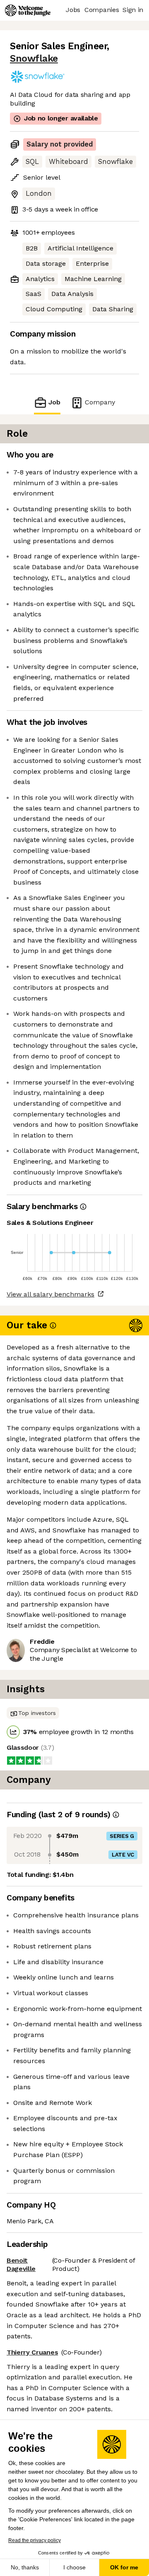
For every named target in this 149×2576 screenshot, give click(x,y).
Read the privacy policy (35, 2540)
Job (54, 402)
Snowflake (34, 59)
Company (100, 402)
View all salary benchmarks (50, 1294)
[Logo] (28, 10)
